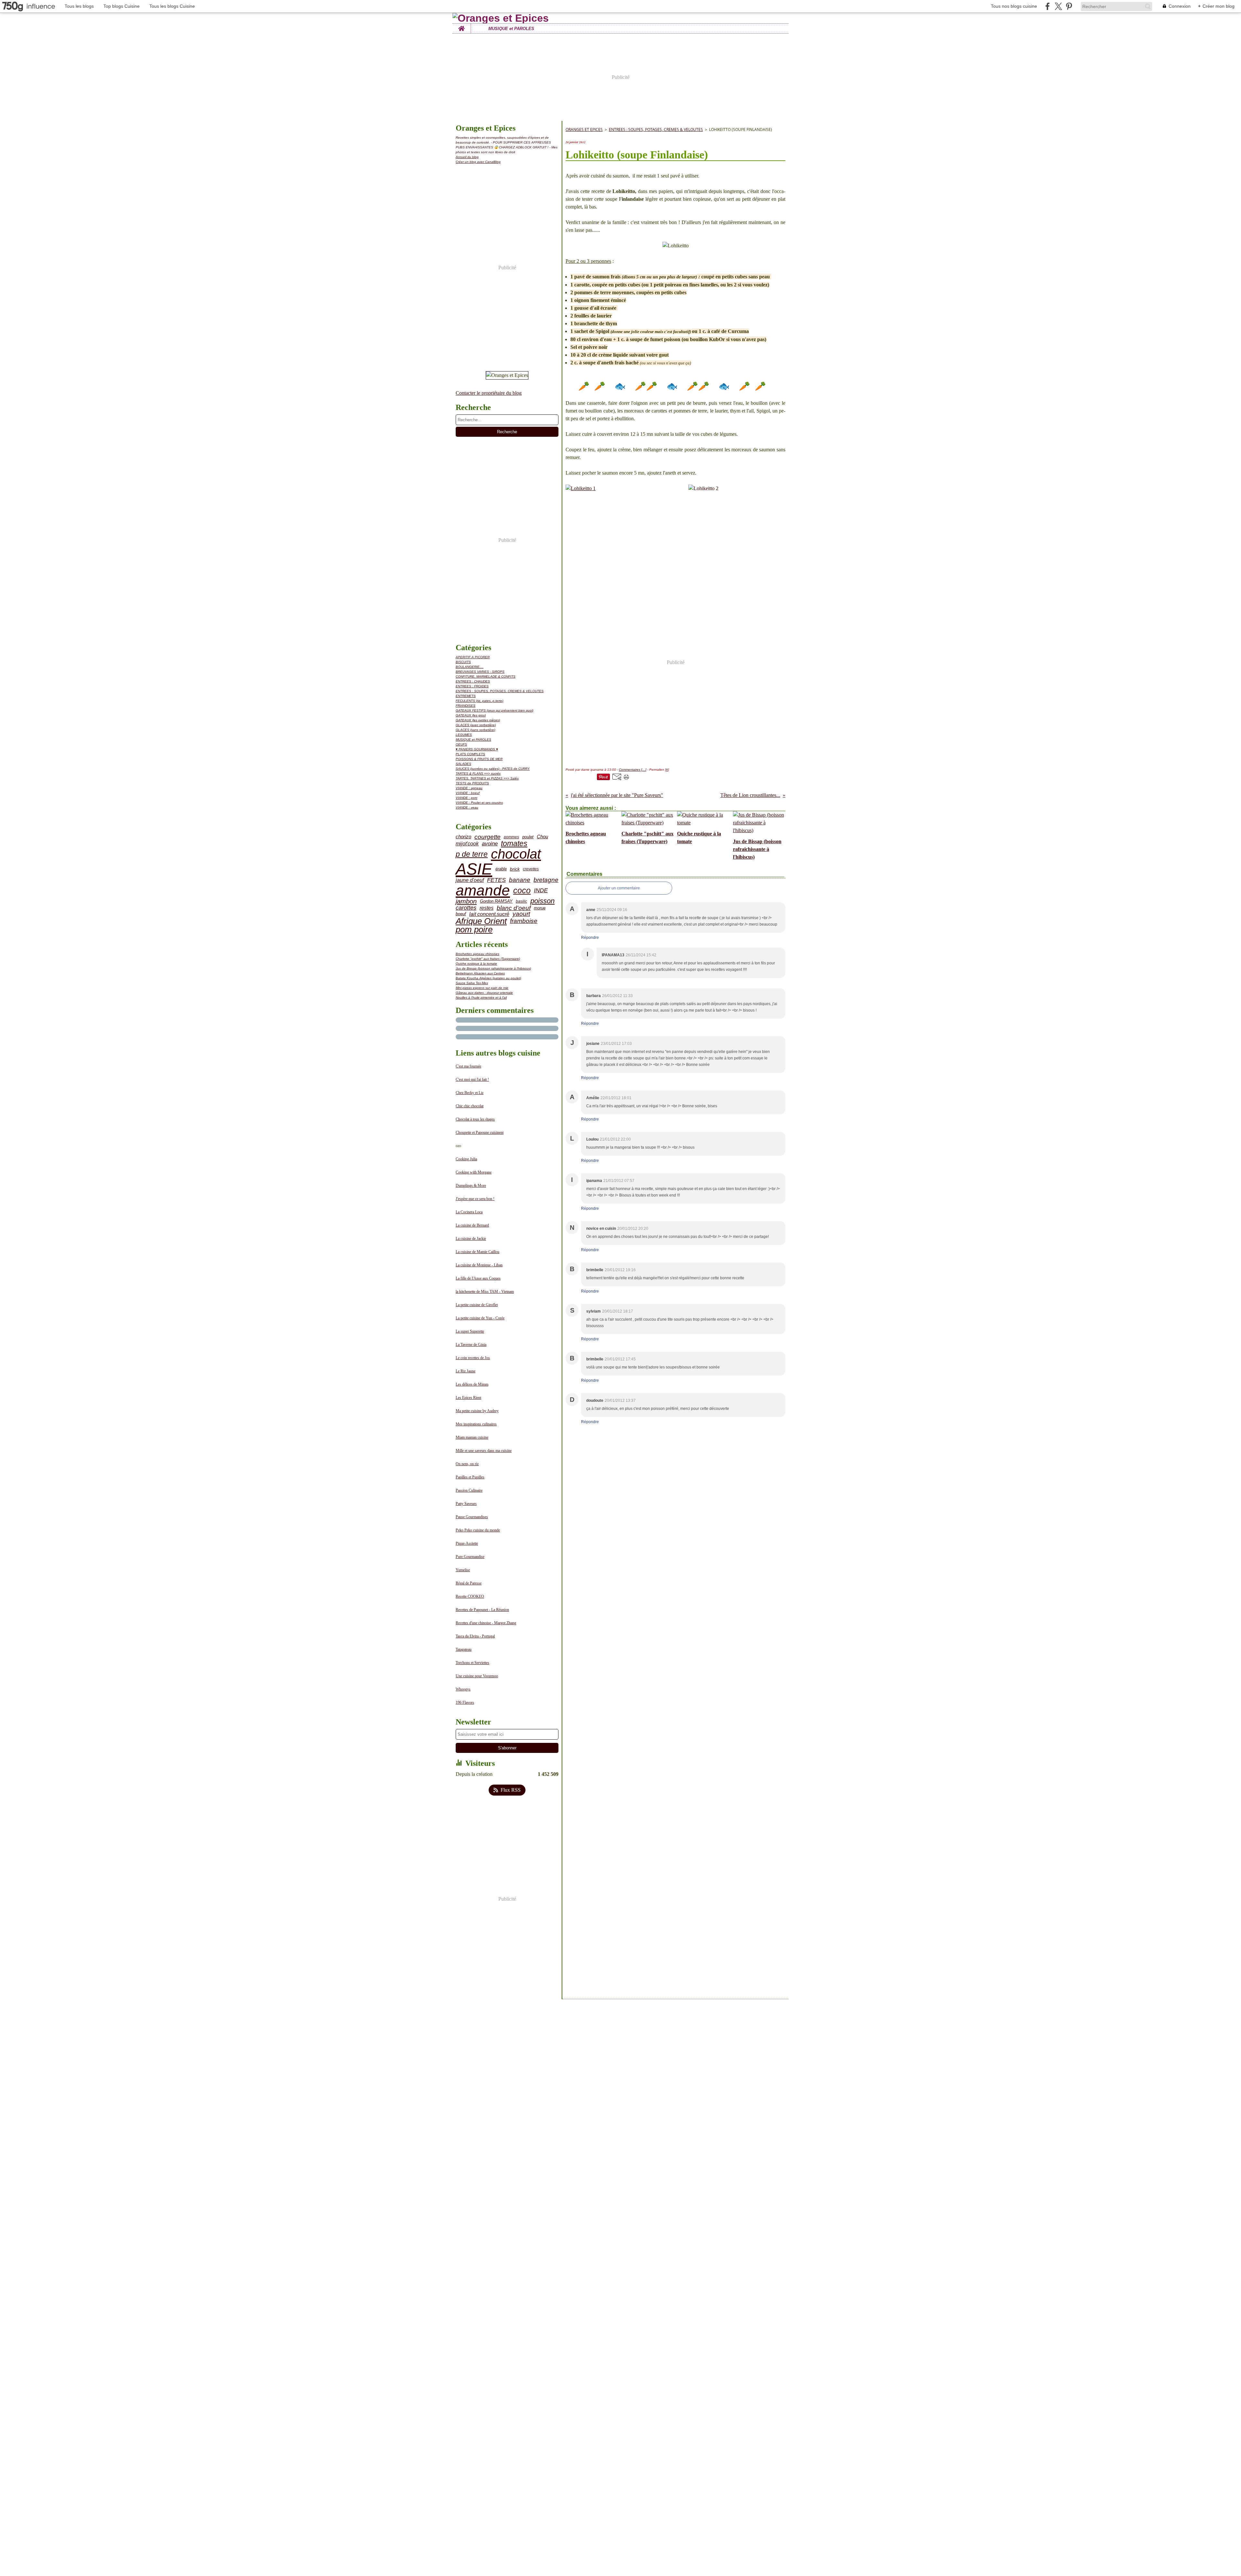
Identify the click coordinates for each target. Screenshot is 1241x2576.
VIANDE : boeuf (468, 793)
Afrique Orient (481, 921)
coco (522, 891)
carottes (466, 908)
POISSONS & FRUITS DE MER (479, 759)
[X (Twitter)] (1058, 6)
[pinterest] (1069, 6)
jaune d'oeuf (470, 880)
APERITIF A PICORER (473, 657)
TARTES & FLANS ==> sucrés (478, 773)
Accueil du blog (467, 157)
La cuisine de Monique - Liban (479, 1265)
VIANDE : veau (467, 807)
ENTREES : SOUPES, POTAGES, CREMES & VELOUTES (500, 691)
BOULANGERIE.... (470, 667)
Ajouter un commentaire (619, 888)
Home (461, 26)
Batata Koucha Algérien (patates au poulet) (488, 978)
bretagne (546, 880)
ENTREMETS (466, 696)
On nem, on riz (467, 1464)
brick (515, 869)
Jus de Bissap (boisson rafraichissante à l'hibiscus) (493, 968)
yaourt (521, 914)
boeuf (461, 914)
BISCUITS (463, 662)
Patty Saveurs (466, 1504)
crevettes (531, 869)
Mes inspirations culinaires (476, 1424)
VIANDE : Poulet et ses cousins (479, 803)
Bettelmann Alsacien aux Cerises (480, 973)
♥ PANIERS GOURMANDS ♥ (477, 749)
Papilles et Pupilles (470, 1477)
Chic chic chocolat (470, 1106)
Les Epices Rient (468, 1398)
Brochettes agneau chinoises (477, 954)
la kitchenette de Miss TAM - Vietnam (485, 1292)
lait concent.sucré (489, 914)
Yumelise (463, 1570)
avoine (490, 844)
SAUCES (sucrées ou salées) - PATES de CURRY (493, 769)
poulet (528, 837)
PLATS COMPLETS (470, 754)
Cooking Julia (466, 1159)
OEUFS (461, 744)
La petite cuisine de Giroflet (477, 1305)
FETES (496, 880)
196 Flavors (465, 1702)
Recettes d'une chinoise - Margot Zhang (486, 1623)
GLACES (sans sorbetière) (475, 730)
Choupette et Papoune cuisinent (480, 1132)
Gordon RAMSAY (496, 902)
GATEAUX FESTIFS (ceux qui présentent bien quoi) (494, 710)
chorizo (463, 837)
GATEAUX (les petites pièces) (478, 720)
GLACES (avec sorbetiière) (476, 725)
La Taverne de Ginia (471, 1345)
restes (487, 908)
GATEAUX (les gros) (471, 715)
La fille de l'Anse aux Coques (478, 1278)
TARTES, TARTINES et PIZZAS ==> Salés (487, 778)
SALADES (463, 764)
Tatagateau (464, 1649)
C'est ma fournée (468, 1066)
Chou (542, 837)
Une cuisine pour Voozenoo (477, 1676)
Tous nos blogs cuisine (1014, 6)
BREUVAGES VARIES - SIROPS (480, 672)
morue (540, 908)
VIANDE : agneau (469, 788)
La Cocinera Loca (469, 1212)
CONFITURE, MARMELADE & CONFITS (486, 676)
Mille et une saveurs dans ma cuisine (484, 1451)
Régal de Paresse (469, 1583)
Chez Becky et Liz (470, 1093)
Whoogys (463, 1689)
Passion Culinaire (469, 1490)
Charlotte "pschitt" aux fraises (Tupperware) (488, 959)
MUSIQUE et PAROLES (511, 29)
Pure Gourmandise (470, 1557)
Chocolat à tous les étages (475, 1119)
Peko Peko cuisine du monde (478, 1530)
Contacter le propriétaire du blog (489, 393)
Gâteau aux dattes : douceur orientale (484, 993)
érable (501, 869)
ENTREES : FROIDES (472, 686)
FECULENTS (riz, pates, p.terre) (479, 701)
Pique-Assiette (467, 1543)
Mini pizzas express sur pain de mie (482, 988)
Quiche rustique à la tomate (476, 964)
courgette (488, 837)
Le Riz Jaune (466, 1371)
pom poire (474, 930)
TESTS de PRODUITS (472, 783)
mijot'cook (467, 844)
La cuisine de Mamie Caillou (477, 1252)
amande (483, 891)
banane (520, 880)
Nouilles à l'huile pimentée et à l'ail (481, 998)
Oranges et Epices (584, 129)
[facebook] (1048, 6)
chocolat (516, 854)
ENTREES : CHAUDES (473, 681)
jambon (466, 901)
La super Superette (470, 1331)
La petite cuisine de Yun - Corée (480, 1318)
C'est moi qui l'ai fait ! (472, 1079)
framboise (524, 921)
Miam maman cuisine (472, 1437)
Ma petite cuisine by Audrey (477, 1411)
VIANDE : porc (467, 798)
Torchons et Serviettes (472, 1663)
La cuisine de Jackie (471, 1239)
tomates (514, 844)
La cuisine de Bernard (472, 1225)
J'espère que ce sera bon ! (475, 1199)
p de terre (472, 854)
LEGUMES (464, 735)
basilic (521, 901)
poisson (542, 901)
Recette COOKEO (470, 1596)
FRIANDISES (466, 706)
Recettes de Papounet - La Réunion (482, 1610)
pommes (511, 837)
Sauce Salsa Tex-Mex (472, 983)
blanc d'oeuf (514, 908)
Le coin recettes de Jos (473, 1358)
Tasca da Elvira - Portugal (475, 1636)
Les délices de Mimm (472, 1384)
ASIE (474, 869)
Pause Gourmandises (472, 1517)
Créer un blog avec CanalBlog (478, 162)
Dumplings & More (471, 1186)
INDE (541, 891)
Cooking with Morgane (474, 1172)
